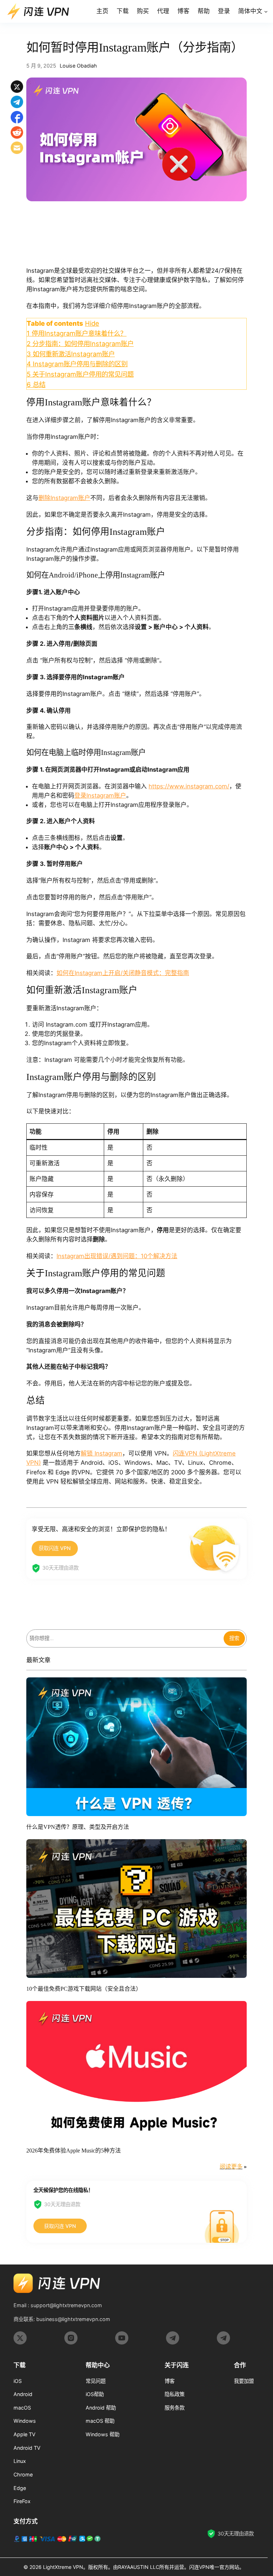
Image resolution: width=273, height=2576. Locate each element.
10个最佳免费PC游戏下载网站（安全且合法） (84, 1989)
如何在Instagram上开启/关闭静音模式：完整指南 (123, 973)
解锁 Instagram (101, 1453)
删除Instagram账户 (64, 498)
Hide (92, 323)
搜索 (234, 1638)
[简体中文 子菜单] (266, 11)
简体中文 (250, 11)
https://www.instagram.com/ (189, 786)
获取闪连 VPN (55, 1548)
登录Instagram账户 (100, 795)
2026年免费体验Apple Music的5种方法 (74, 2151)
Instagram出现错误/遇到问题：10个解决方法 (117, 1256)
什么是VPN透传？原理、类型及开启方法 (78, 1827)
